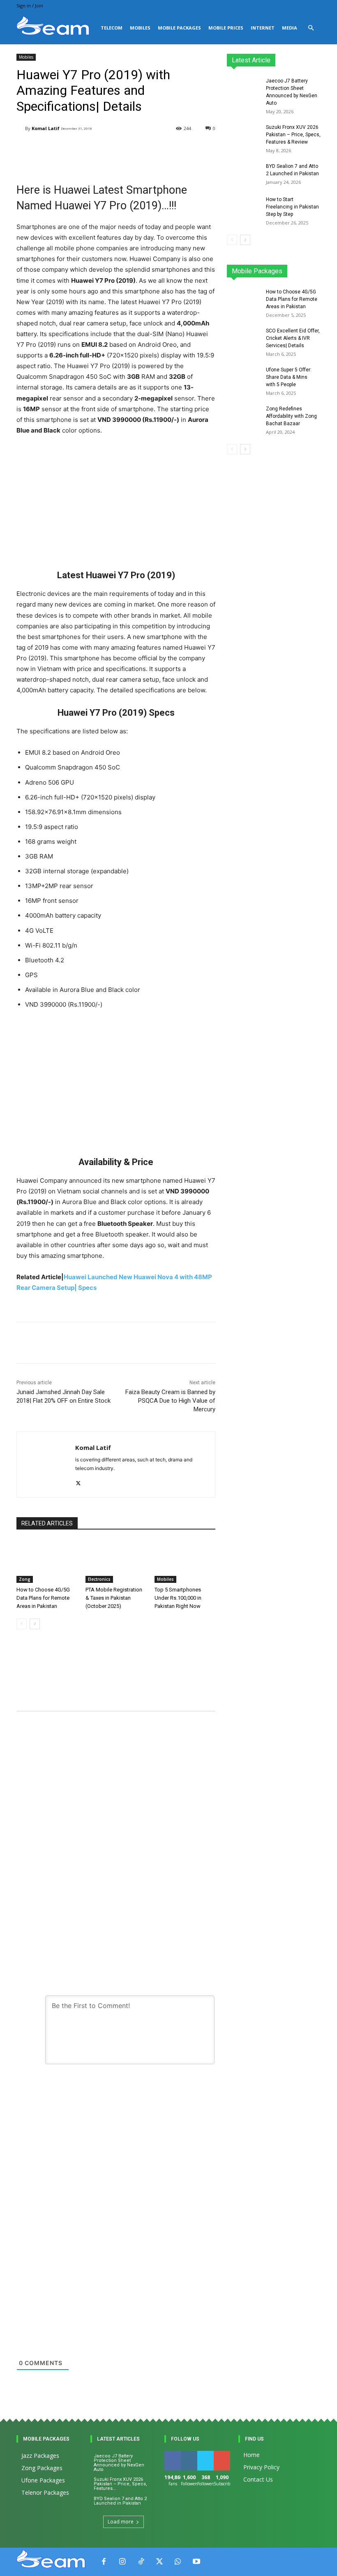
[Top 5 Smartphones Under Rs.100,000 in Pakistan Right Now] (185, 1562)
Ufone (291, 274)
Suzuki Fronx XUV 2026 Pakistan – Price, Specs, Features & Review (293, 135)
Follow (190, 2454)
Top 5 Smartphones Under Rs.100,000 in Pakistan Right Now (178, 1598)
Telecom (112, 28)
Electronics (99, 1579)
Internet (263, 28)
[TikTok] (141, 2562)
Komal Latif (46, 128)
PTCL (315, 274)
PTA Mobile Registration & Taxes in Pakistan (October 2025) (114, 1598)
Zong (25, 1579)
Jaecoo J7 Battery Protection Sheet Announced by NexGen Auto (119, 2463)
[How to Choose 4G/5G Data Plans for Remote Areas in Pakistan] (47, 1562)
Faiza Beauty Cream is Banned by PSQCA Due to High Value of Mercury (170, 1401)
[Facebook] (104, 2562)
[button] (311, 28)
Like (173, 2454)
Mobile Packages (179, 28)
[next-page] (35, 1624)
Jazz (265, 268)
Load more (121, 2522)
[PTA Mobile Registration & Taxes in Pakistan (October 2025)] (116, 1562)
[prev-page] (22, 1624)
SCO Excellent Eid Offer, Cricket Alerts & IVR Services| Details (293, 338)
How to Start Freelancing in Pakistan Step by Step (292, 207)
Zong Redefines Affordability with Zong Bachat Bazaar (291, 416)
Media (290, 28)
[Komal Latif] (21, 128)
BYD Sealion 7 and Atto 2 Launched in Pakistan (120, 2501)
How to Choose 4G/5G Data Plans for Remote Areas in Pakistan (43, 1598)
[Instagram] (122, 2562)
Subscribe (226, 2454)
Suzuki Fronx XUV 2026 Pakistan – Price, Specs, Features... (120, 2484)
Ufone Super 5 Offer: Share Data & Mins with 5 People (289, 377)
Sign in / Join (30, 6)
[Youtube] (196, 2562)
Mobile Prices (226, 28)
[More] (215, 1343)
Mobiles (140, 28)
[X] (78, 1481)
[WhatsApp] (178, 2562)
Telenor (289, 268)
